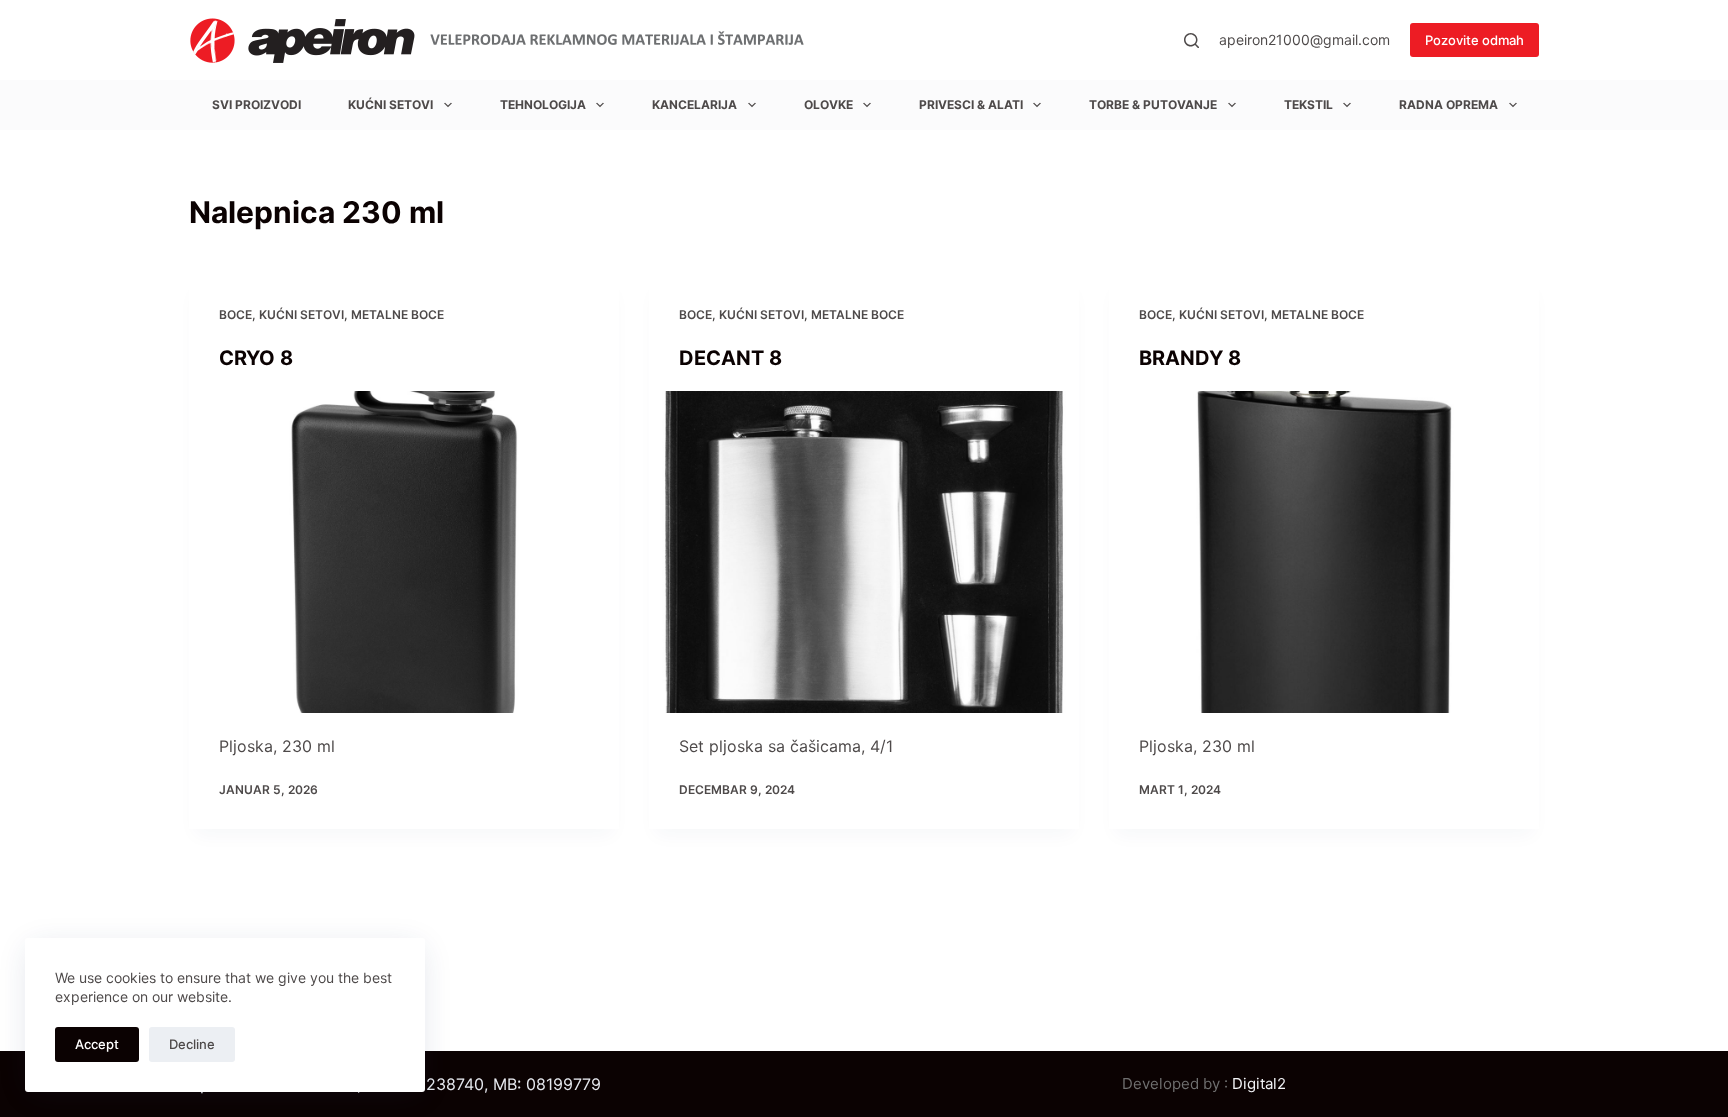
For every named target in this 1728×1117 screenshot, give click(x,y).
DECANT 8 (730, 358)
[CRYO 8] (404, 552)
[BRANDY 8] (1324, 552)
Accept (97, 1044)
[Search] (1191, 40)
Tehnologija (543, 104)
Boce (235, 314)
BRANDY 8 (1190, 358)
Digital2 (1259, 1083)
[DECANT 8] (864, 552)
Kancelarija (694, 104)
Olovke (828, 104)
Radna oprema (1448, 104)
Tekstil (1308, 104)
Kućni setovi (390, 104)
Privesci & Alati (971, 104)
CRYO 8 (256, 358)
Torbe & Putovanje (1153, 104)
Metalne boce (397, 314)
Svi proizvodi (256, 104)
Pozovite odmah (1474, 40)
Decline (192, 1044)
